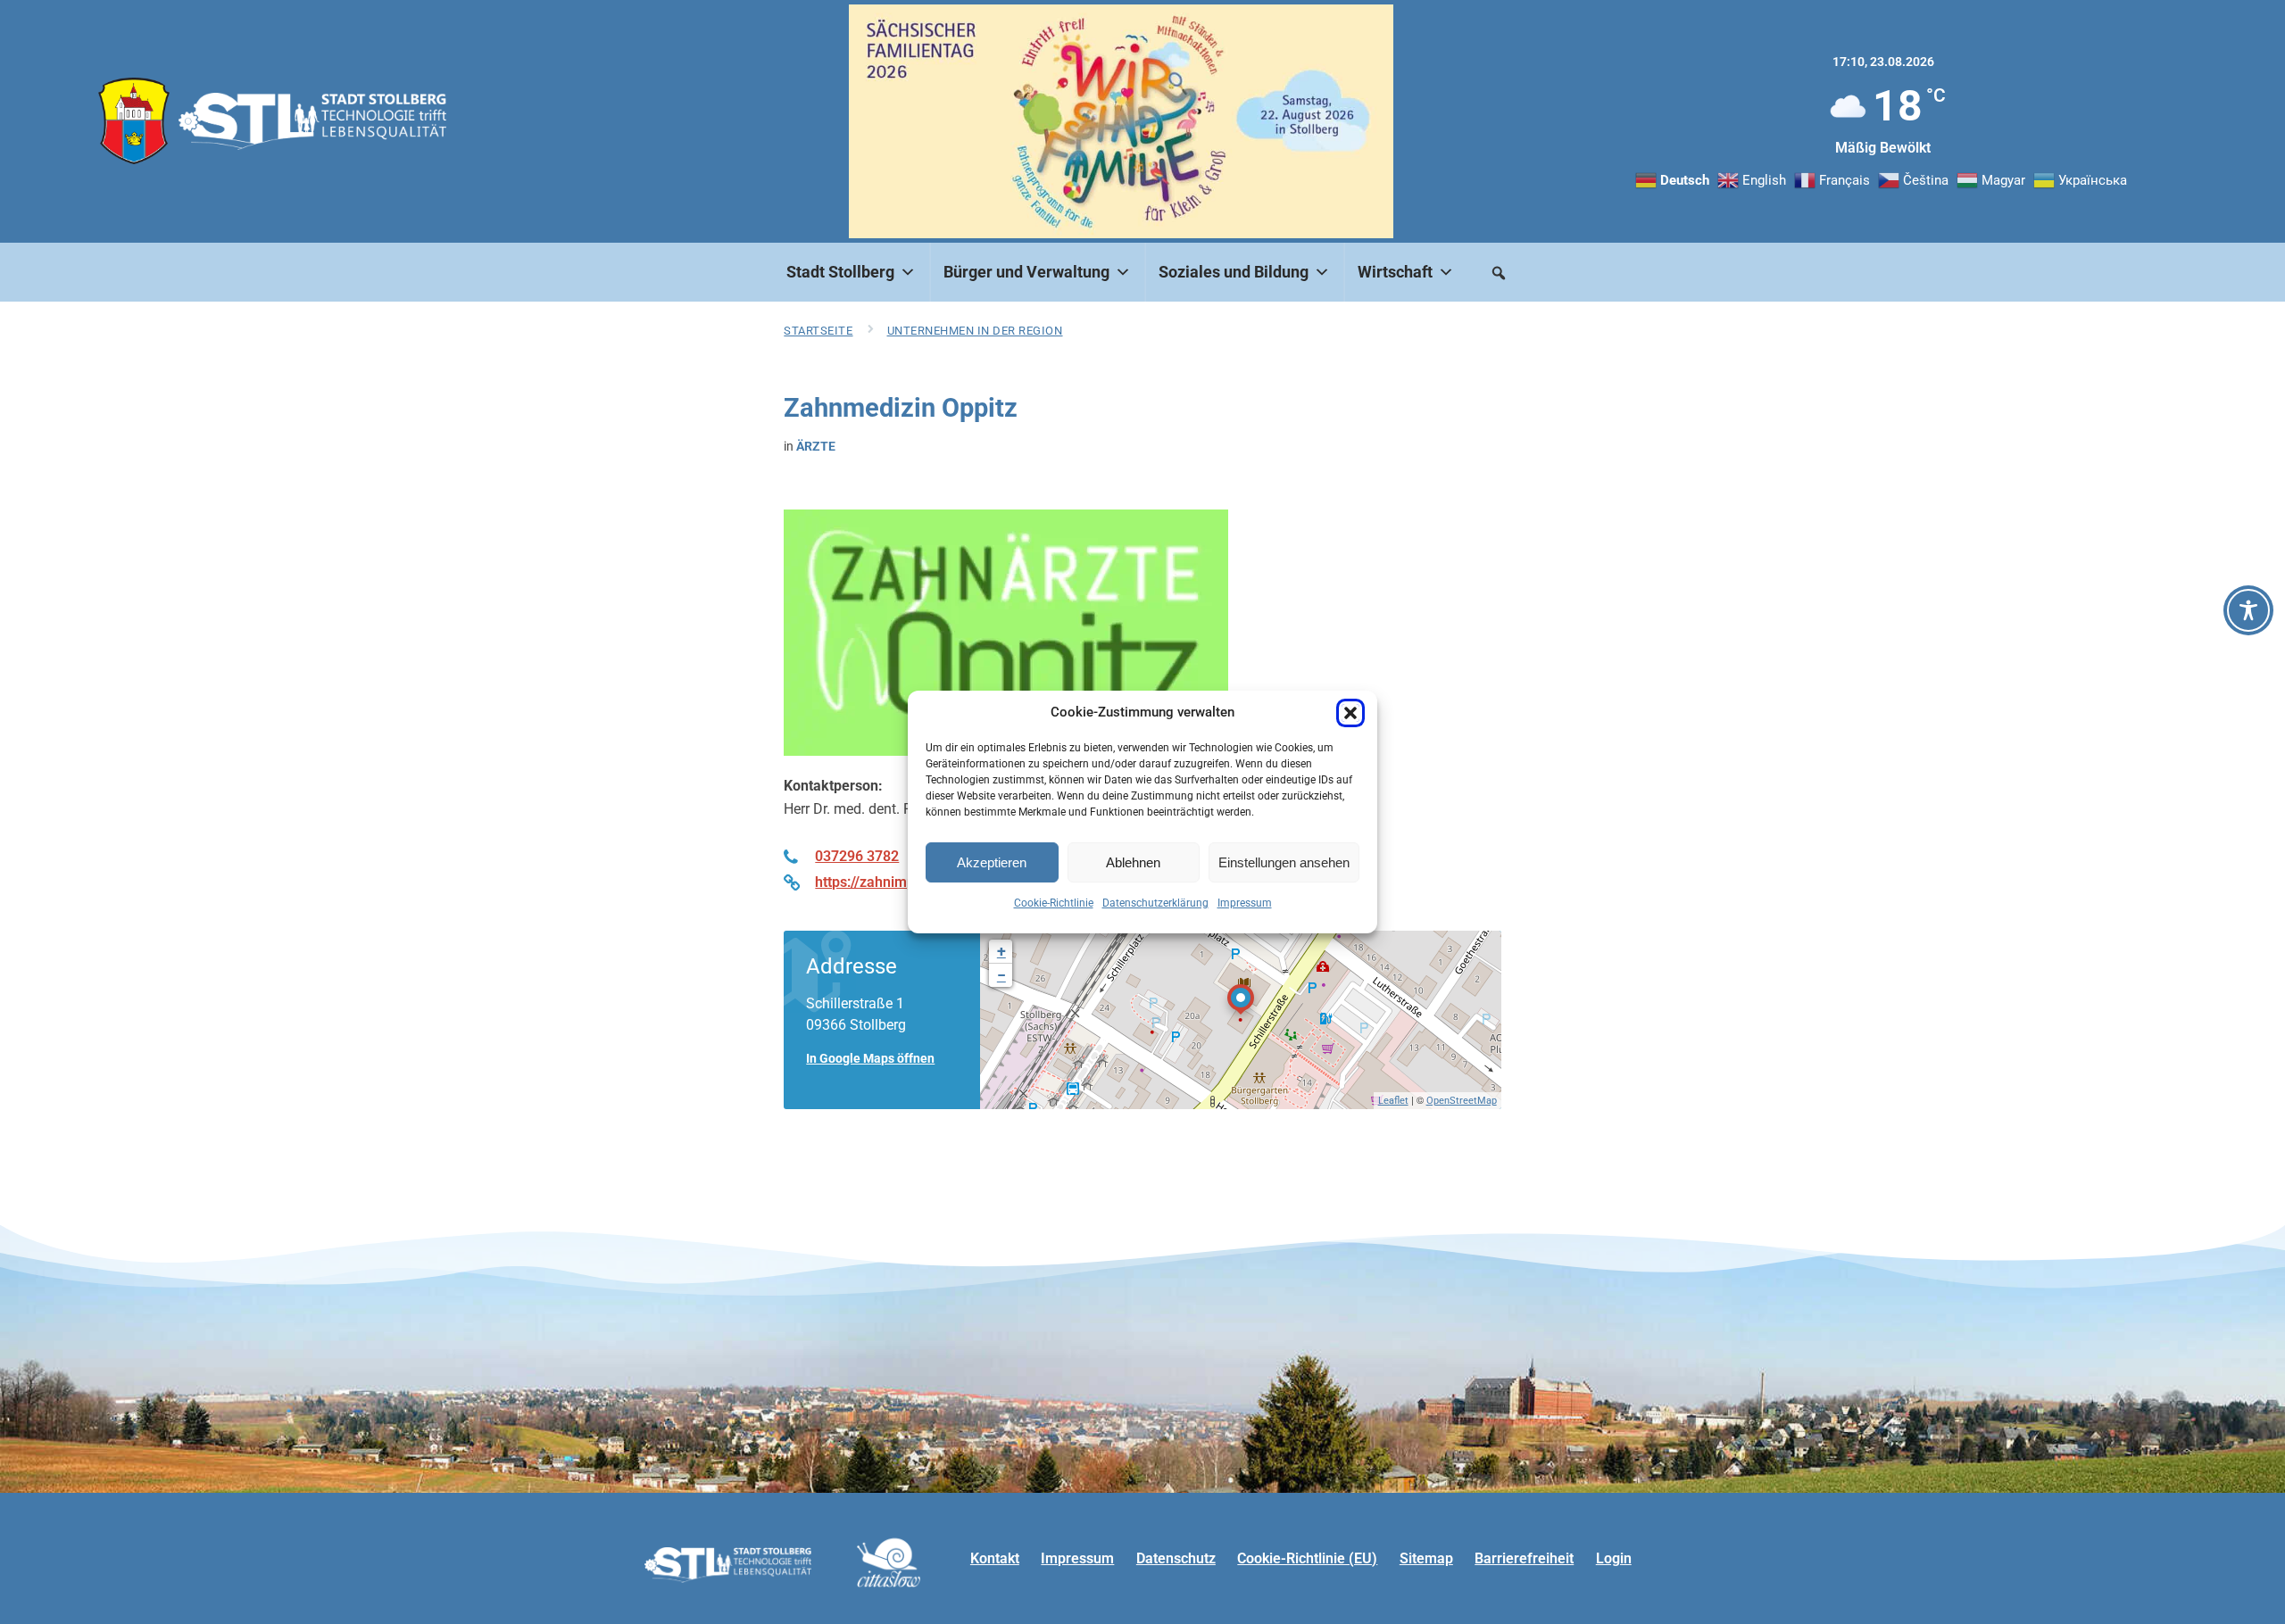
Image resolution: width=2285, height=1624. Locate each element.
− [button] (1001, 975)
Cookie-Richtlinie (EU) (1307, 1558)
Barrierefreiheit (1524, 1558)
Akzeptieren (992, 862)
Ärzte (816, 446)
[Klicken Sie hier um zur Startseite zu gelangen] (134, 121)
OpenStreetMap (1462, 1101)
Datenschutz (1176, 1558)
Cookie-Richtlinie (1054, 903)
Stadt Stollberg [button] (840, 272)
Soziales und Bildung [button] (1234, 272)
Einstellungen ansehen (1284, 862)
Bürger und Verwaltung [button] (1026, 272)
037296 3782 (857, 856)
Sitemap (1426, 1558)
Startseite (818, 331)
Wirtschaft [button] (1395, 272)
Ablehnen (1133, 862)
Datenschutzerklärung (1155, 903)
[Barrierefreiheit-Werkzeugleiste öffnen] (2248, 610)
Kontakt (995, 1558)
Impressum (1245, 903)
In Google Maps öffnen (870, 1058)
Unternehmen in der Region (975, 331)
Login (1614, 1558)
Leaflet (1393, 1101)
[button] (1350, 713)
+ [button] (1001, 951)
